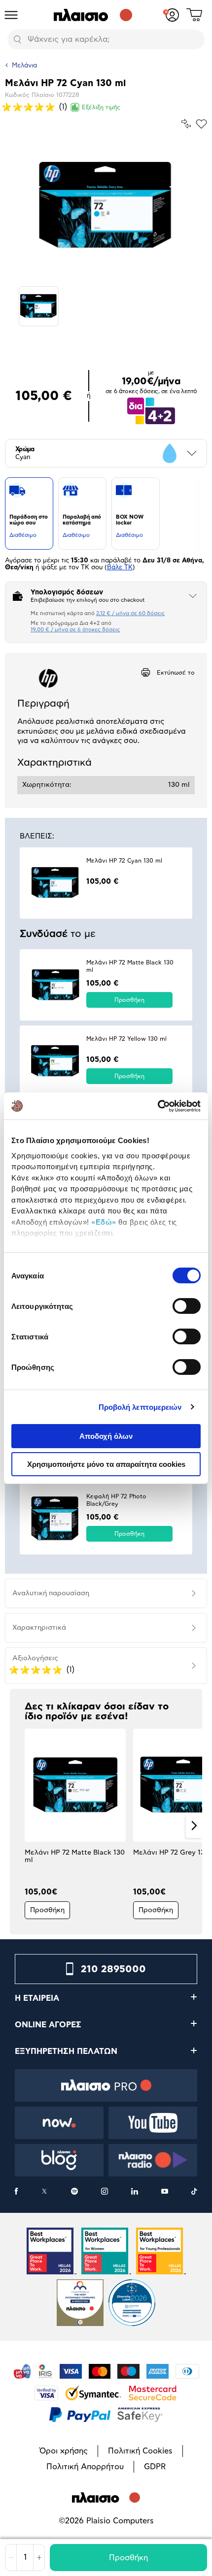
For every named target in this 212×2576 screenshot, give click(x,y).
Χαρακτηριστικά (39, 1628)
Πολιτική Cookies (140, 2451)
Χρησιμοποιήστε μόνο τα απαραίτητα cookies (106, 1464)
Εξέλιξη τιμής (101, 107)
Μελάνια (24, 66)
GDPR (155, 2467)
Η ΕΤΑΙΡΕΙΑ (37, 1998)
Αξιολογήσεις (35, 1658)
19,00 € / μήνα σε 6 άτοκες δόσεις (75, 630)
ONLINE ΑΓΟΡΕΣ (48, 2025)
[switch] (187, 1306)
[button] (18, 1826)
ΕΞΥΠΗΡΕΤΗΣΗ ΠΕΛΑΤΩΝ (66, 2051)
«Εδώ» (104, 1222)
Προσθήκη (128, 2558)
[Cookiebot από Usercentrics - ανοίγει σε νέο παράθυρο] (158, 1106)
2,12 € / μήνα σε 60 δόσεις (130, 613)
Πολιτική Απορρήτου (85, 2467)
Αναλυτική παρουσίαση (51, 1593)
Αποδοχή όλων (106, 1436)
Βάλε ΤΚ (120, 568)
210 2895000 (113, 1969)
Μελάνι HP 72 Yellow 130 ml (126, 1039)
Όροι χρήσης (64, 2451)
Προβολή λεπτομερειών (140, 1407)
